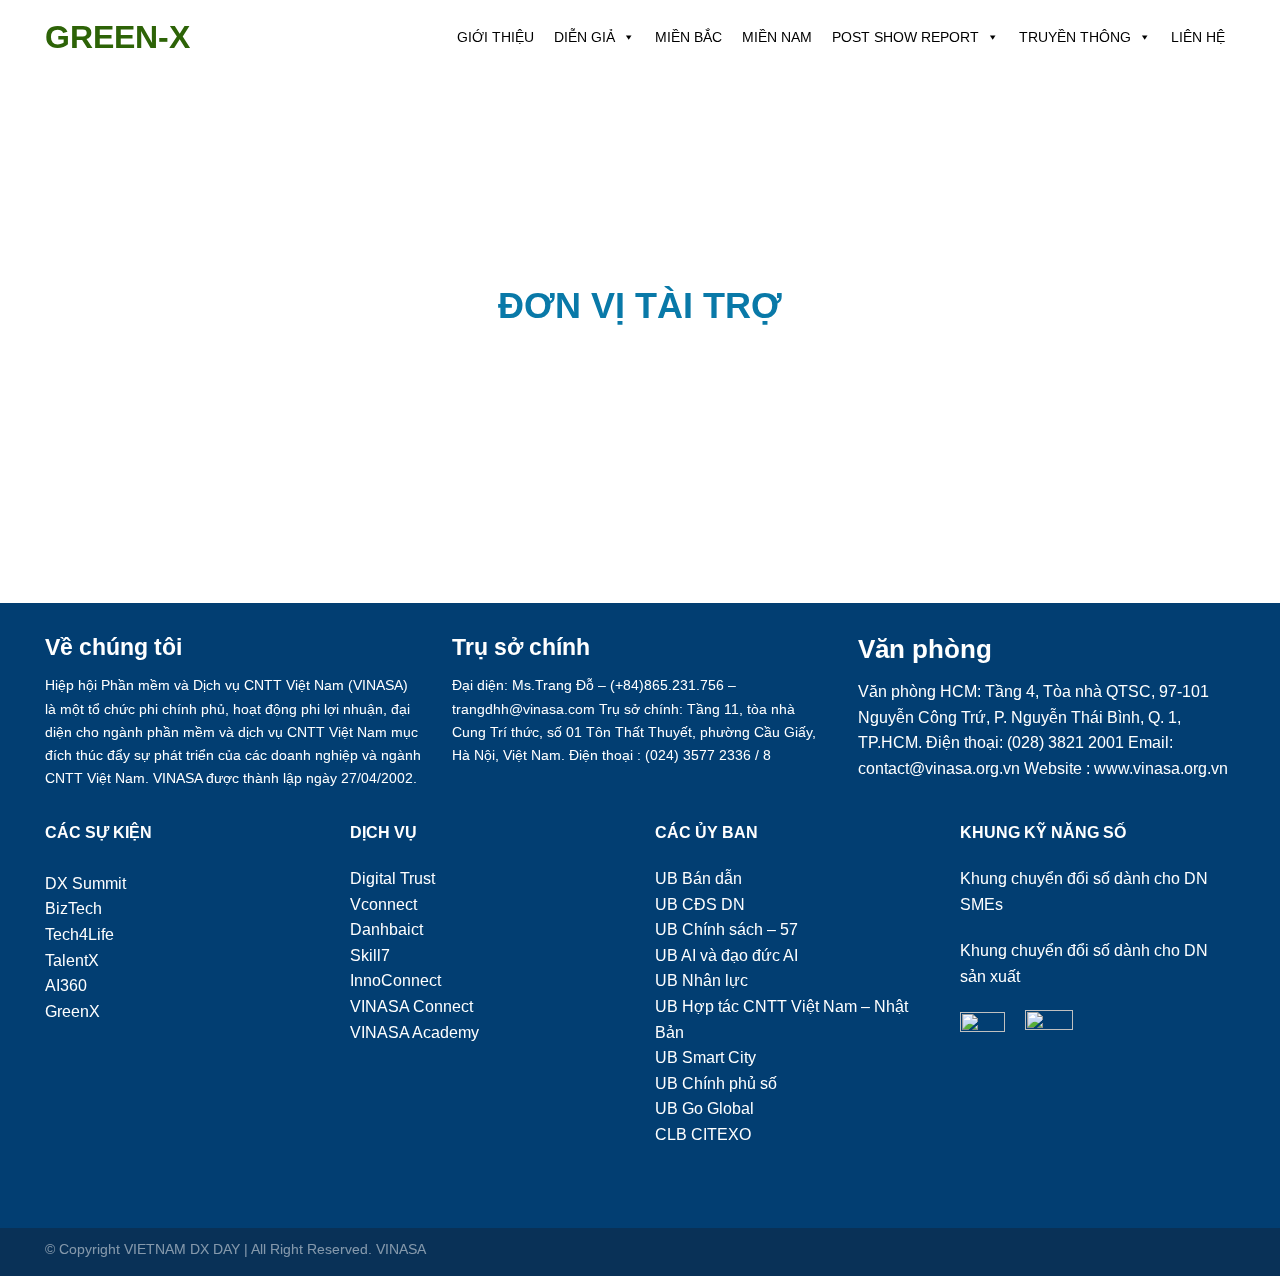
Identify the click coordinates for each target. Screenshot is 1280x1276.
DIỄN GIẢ (584, 37)
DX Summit (85, 883)
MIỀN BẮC (688, 37)
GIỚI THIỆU (495, 37)
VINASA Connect (411, 1006)
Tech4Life (79, 934)
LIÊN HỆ (1198, 37)
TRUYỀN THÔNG (1075, 37)
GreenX (72, 1011)
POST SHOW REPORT (905, 37)
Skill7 (370, 955)
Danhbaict (386, 929)
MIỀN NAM (777, 37)
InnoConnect (395, 980)
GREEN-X (117, 37)
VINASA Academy (414, 1032)
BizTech (73, 908)
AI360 (66, 985)
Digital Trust (392, 878)
